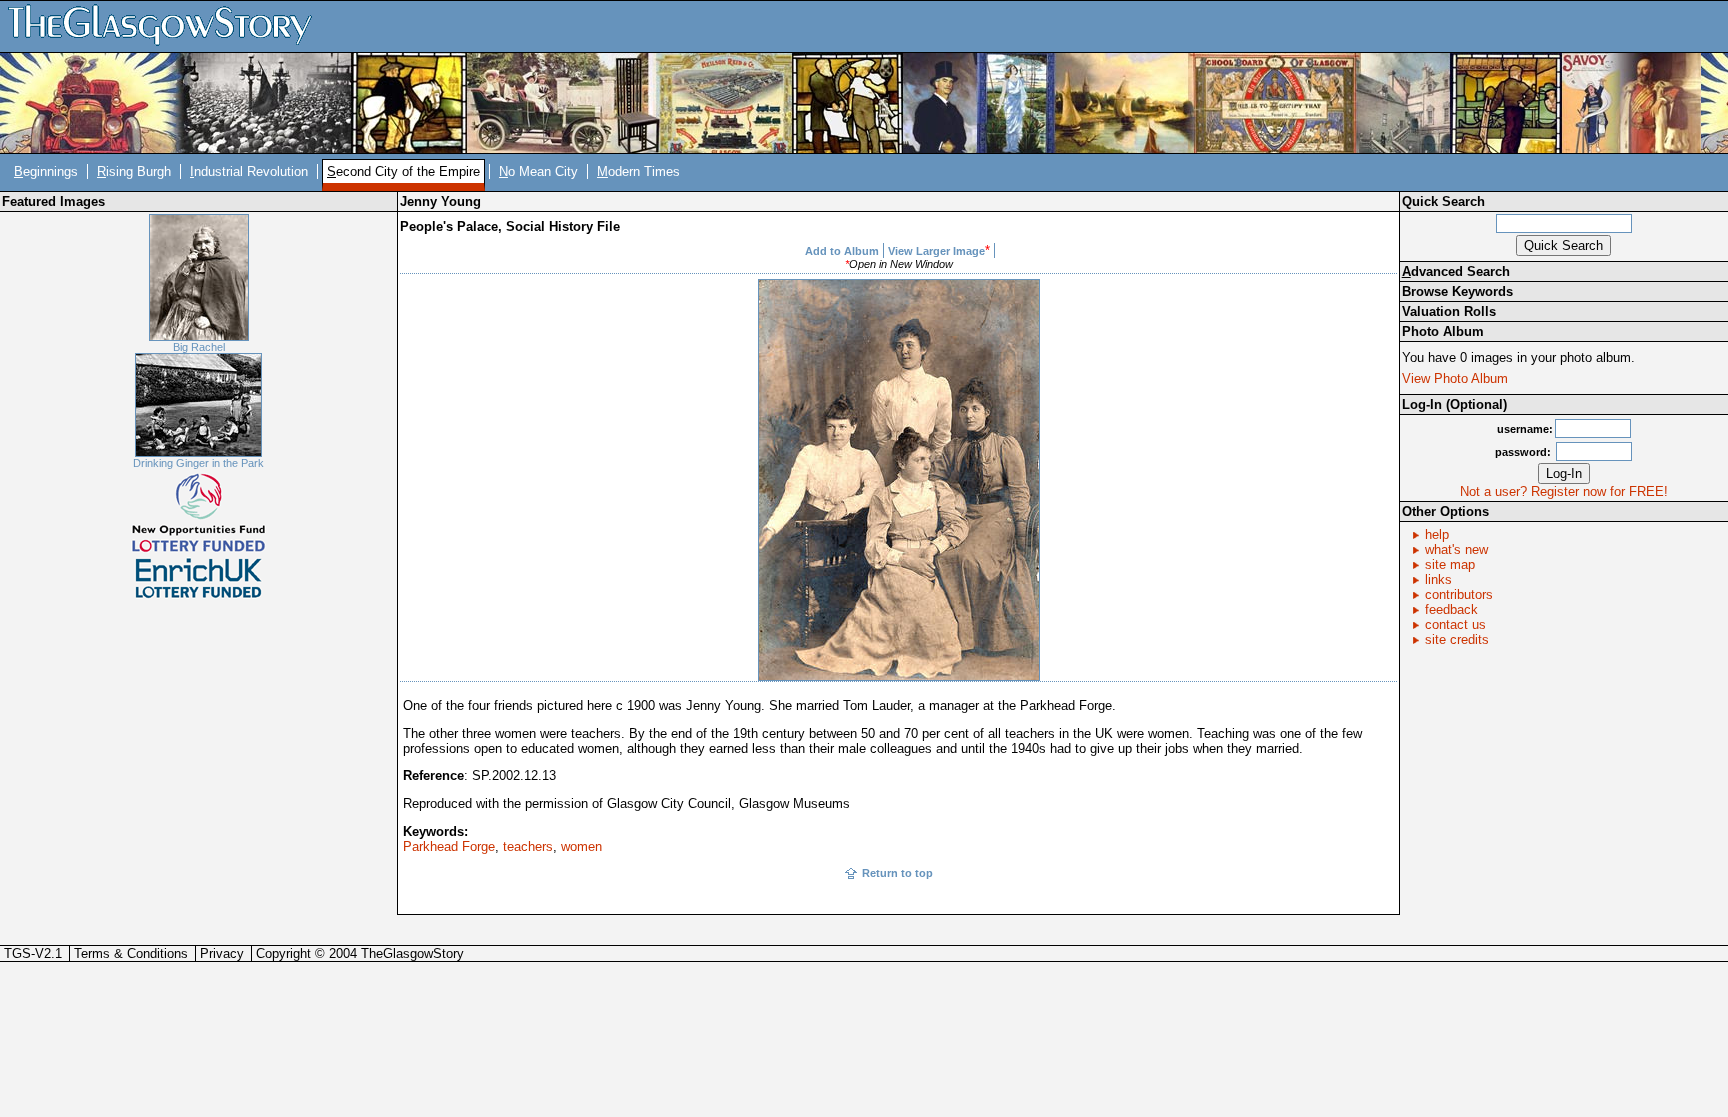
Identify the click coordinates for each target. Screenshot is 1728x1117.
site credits (1457, 639)
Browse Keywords (1457, 291)
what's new (1456, 549)
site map (1450, 564)
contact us (1455, 624)
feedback (1451, 609)
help (1437, 534)
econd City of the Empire (403, 171)
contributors (1459, 594)
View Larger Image (936, 251)
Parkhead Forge (449, 846)
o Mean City (538, 171)
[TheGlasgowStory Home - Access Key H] (167, 25)
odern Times (638, 171)
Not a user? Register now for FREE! (1564, 491)
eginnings (46, 171)
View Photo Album (1455, 378)
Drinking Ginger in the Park (198, 463)
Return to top (897, 873)
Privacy (222, 953)
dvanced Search (1456, 271)
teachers (528, 846)
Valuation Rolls (1449, 311)
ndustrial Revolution (249, 171)
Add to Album (842, 251)
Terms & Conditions (131, 953)
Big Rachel (199, 347)
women (581, 846)
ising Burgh (134, 171)
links (1438, 579)
